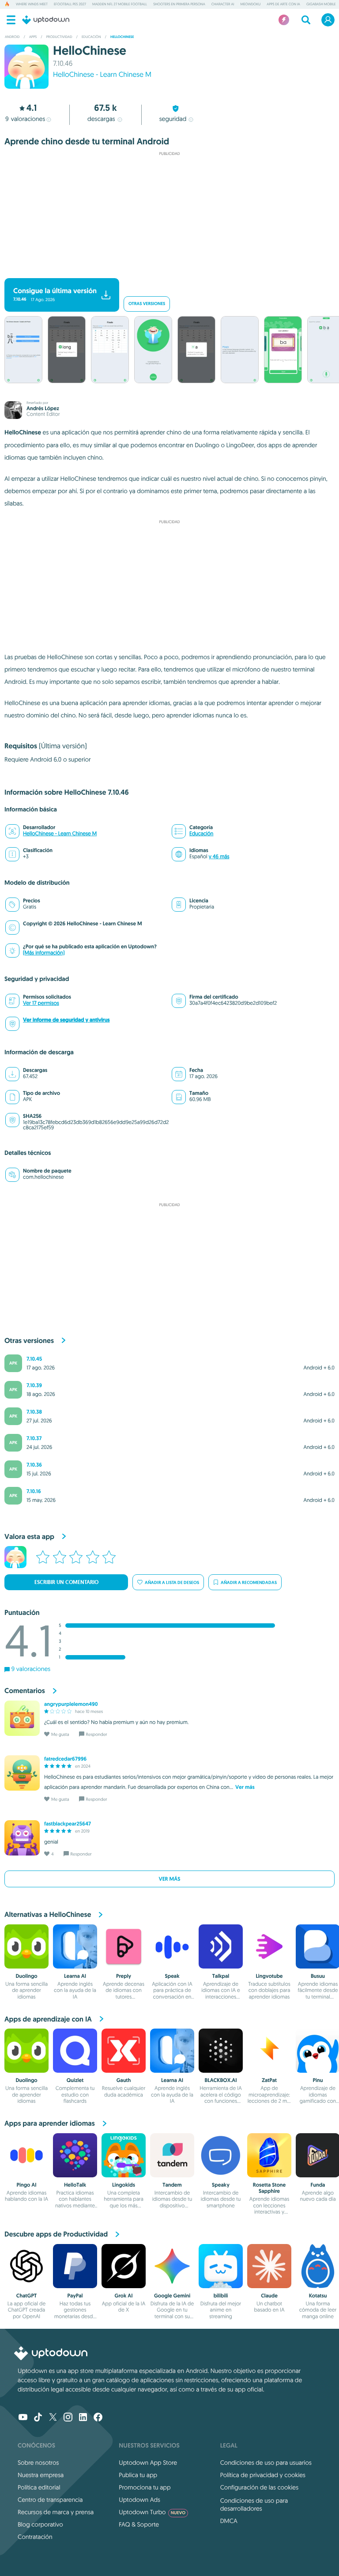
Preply (124, 1976)
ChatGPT (26, 2296)
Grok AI (123, 2296)
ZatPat (269, 2080)
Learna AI (75, 1976)
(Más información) (44, 953)
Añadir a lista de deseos (172, 1582)
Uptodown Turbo (152, 2512)
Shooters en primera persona (179, 4)
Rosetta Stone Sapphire (269, 2188)
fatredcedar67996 (65, 1759)
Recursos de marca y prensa (56, 2512)
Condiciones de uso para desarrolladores (254, 2504)
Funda (318, 2185)
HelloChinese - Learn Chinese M (102, 75)
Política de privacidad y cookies (263, 2475)
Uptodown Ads (139, 2500)
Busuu (318, 1976)
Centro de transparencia (50, 2500)
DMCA (229, 2521)
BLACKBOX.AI (220, 2080)
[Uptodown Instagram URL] (68, 2418)
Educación (201, 834)
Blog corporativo (40, 2524)
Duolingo (26, 1976)
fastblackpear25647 (68, 1824)
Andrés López (43, 408)
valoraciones (25, 119)
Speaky (221, 2185)
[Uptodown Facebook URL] (98, 2418)
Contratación (35, 2537)
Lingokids (124, 2185)
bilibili (221, 2296)
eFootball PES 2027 (70, 4)
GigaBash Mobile (321, 4)
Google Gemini (172, 2296)
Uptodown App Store (148, 2463)
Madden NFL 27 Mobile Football (120, 4)
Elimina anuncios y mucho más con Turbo (165, 271)
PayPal (75, 2296)
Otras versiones (147, 304)
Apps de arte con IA (283, 4)
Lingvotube (269, 1976)
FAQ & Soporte (139, 2524)
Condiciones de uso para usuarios (266, 2463)
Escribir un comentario (66, 1582)
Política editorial (39, 2487)
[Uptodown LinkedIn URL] (83, 2418)
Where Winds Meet (32, 4)
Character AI (223, 4)
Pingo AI (26, 2185)
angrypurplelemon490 (71, 1704)
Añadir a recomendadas (249, 1582)
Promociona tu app (145, 2487)
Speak (172, 1976)
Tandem (172, 2185)
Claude (269, 2296)
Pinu (318, 2080)
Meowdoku (250, 4)
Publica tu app (138, 2475)
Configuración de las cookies (259, 2487)
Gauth (124, 2080)
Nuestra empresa (41, 2475)
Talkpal (221, 1976)
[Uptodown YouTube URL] (23, 2418)
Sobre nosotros (38, 2463)
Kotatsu (318, 2296)
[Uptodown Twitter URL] (53, 2418)
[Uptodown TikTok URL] (38, 2418)
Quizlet (75, 2080)
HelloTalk (75, 2185)
